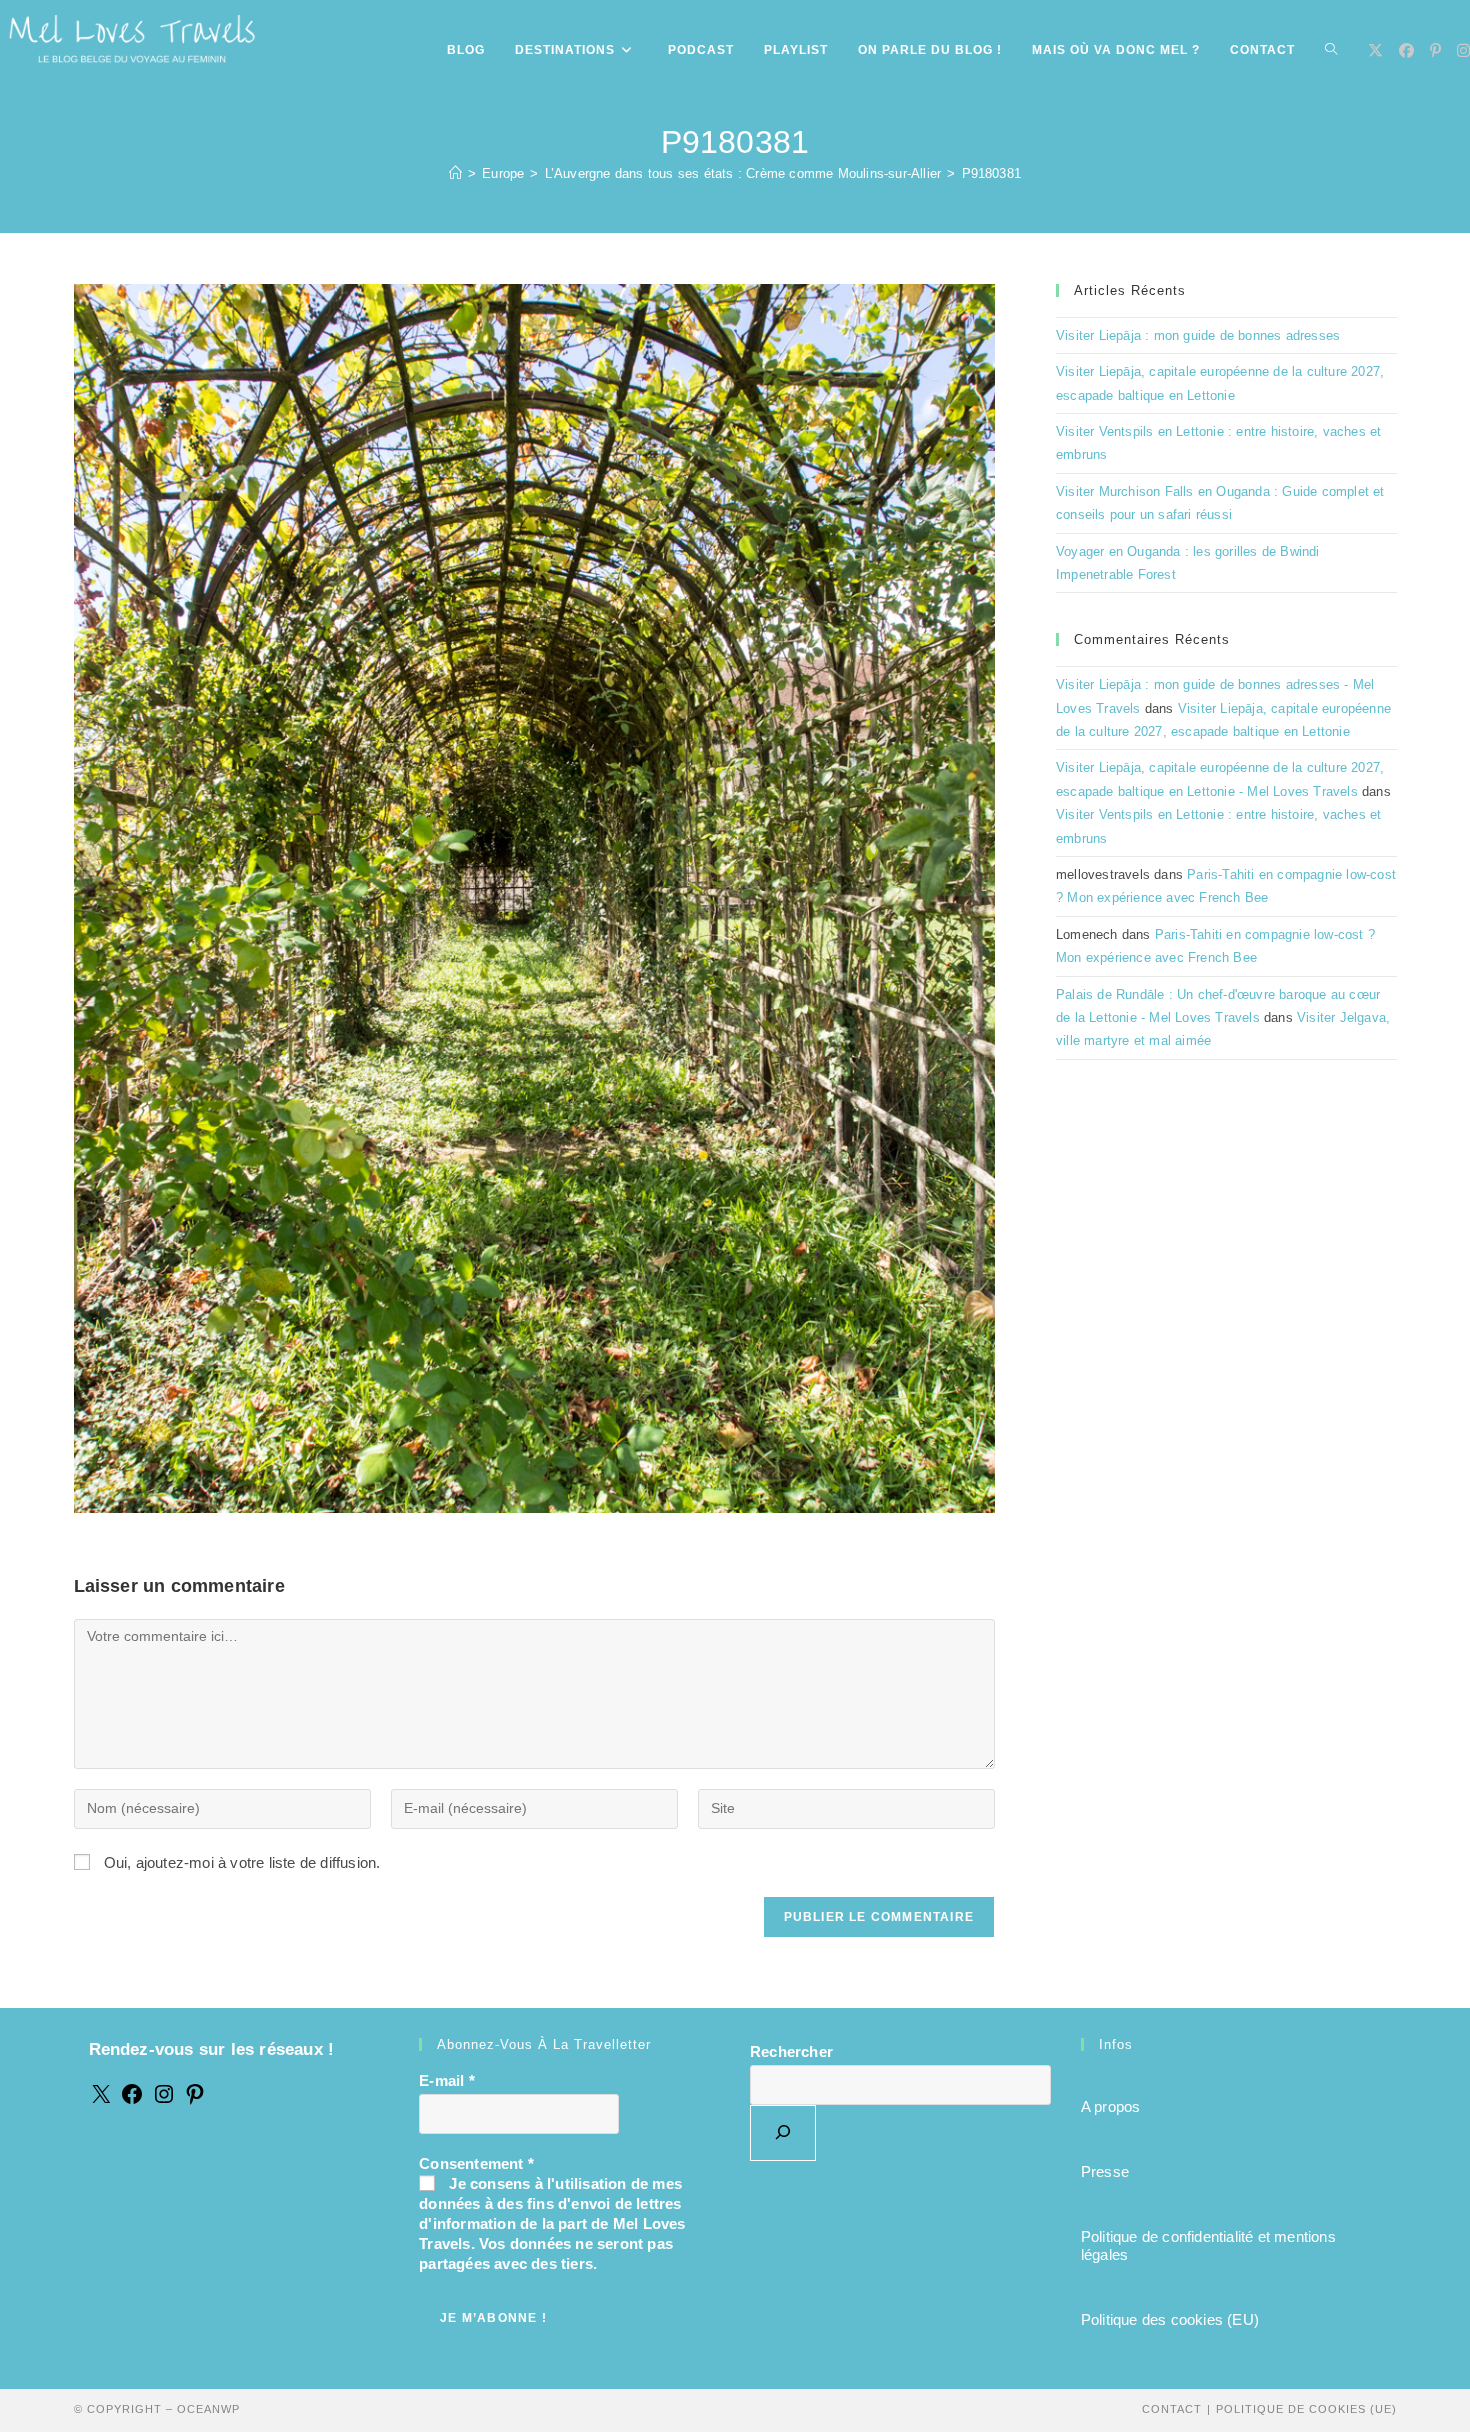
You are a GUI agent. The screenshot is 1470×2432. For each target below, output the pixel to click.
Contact (1172, 2409)
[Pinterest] (195, 2100)
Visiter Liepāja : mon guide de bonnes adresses (1198, 335)
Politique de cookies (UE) (1306, 2409)
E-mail (447, 2080)
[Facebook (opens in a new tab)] (1406, 50)
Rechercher (791, 2051)
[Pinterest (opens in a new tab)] (1435, 50)
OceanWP (208, 2409)
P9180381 (992, 173)
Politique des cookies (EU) (1170, 2319)
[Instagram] (164, 2100)
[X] (101, 2100)
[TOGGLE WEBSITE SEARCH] (1331, 50)
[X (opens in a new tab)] (1375, 50)
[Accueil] (455, 173)
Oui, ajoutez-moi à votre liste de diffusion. (240, 1862)
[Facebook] (132, 2100)
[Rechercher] (783, 2133)
